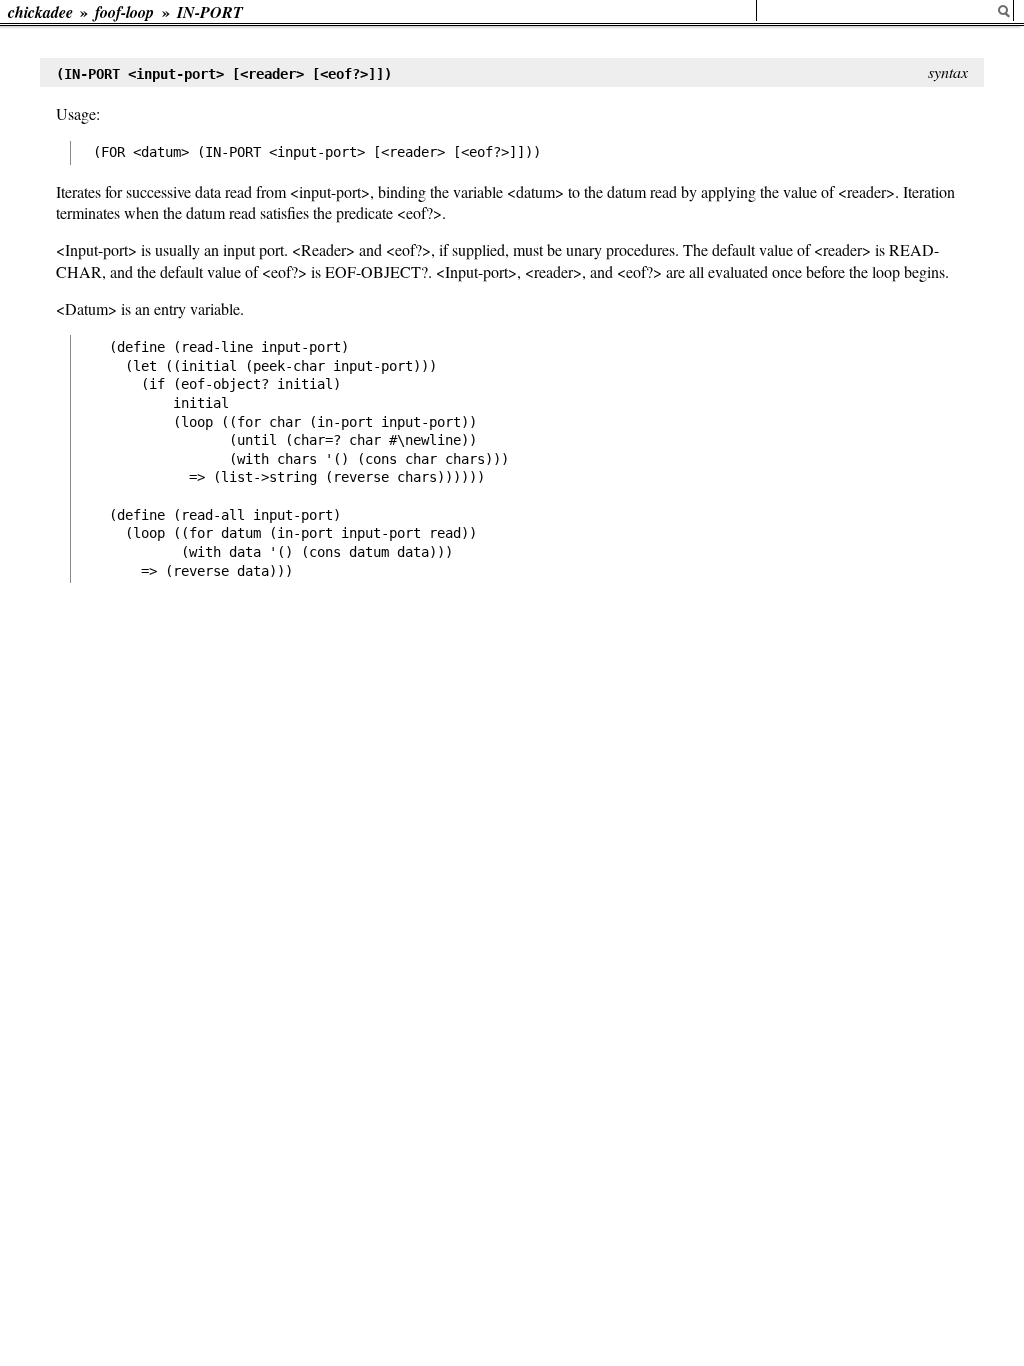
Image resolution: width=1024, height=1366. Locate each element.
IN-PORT (210, 12)
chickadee (40, 12)
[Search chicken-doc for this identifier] (1004, 11)
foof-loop (124, 12)
